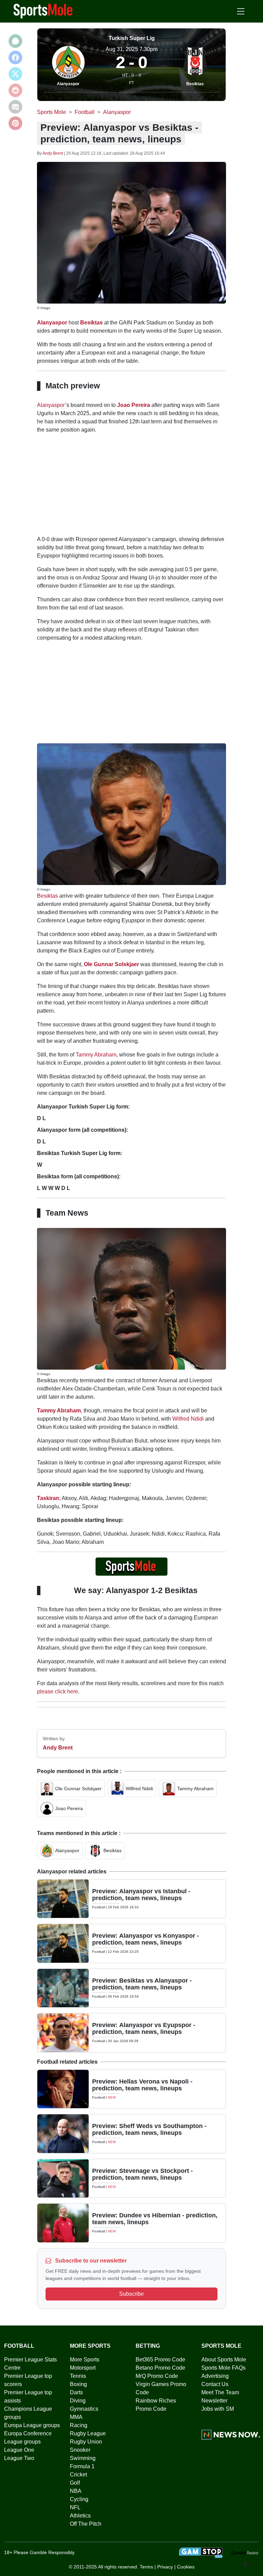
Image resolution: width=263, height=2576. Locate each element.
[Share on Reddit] (15, 90)
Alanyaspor (68, 84)
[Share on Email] (15, 107)
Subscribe (131, 2294)
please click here (58, 1691)
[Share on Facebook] (15, 57)
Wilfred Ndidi (188, 1419)
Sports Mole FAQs (223, 2368)
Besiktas (195, 84)
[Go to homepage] (43, 11)
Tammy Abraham (96, 1055)
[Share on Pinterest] (15, 123)
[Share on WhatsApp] (15, 41)
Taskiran (48, 1498)
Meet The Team (220, 2392)
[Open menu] (241, 11)
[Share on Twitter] (15, 74)
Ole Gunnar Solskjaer (111, 964)
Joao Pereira (134, 405)
